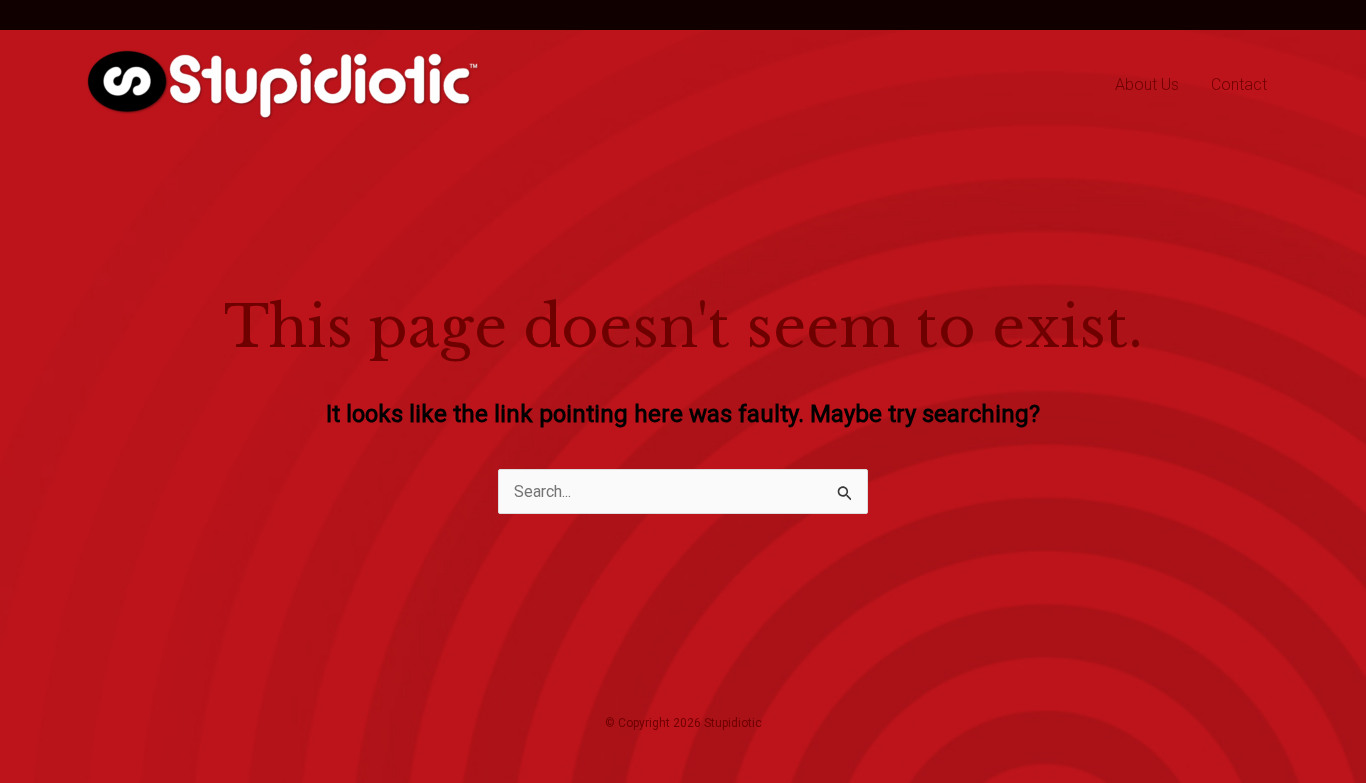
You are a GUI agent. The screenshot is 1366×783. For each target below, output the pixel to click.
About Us (1147, 84)
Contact (1239, 84)
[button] (128, 15)
